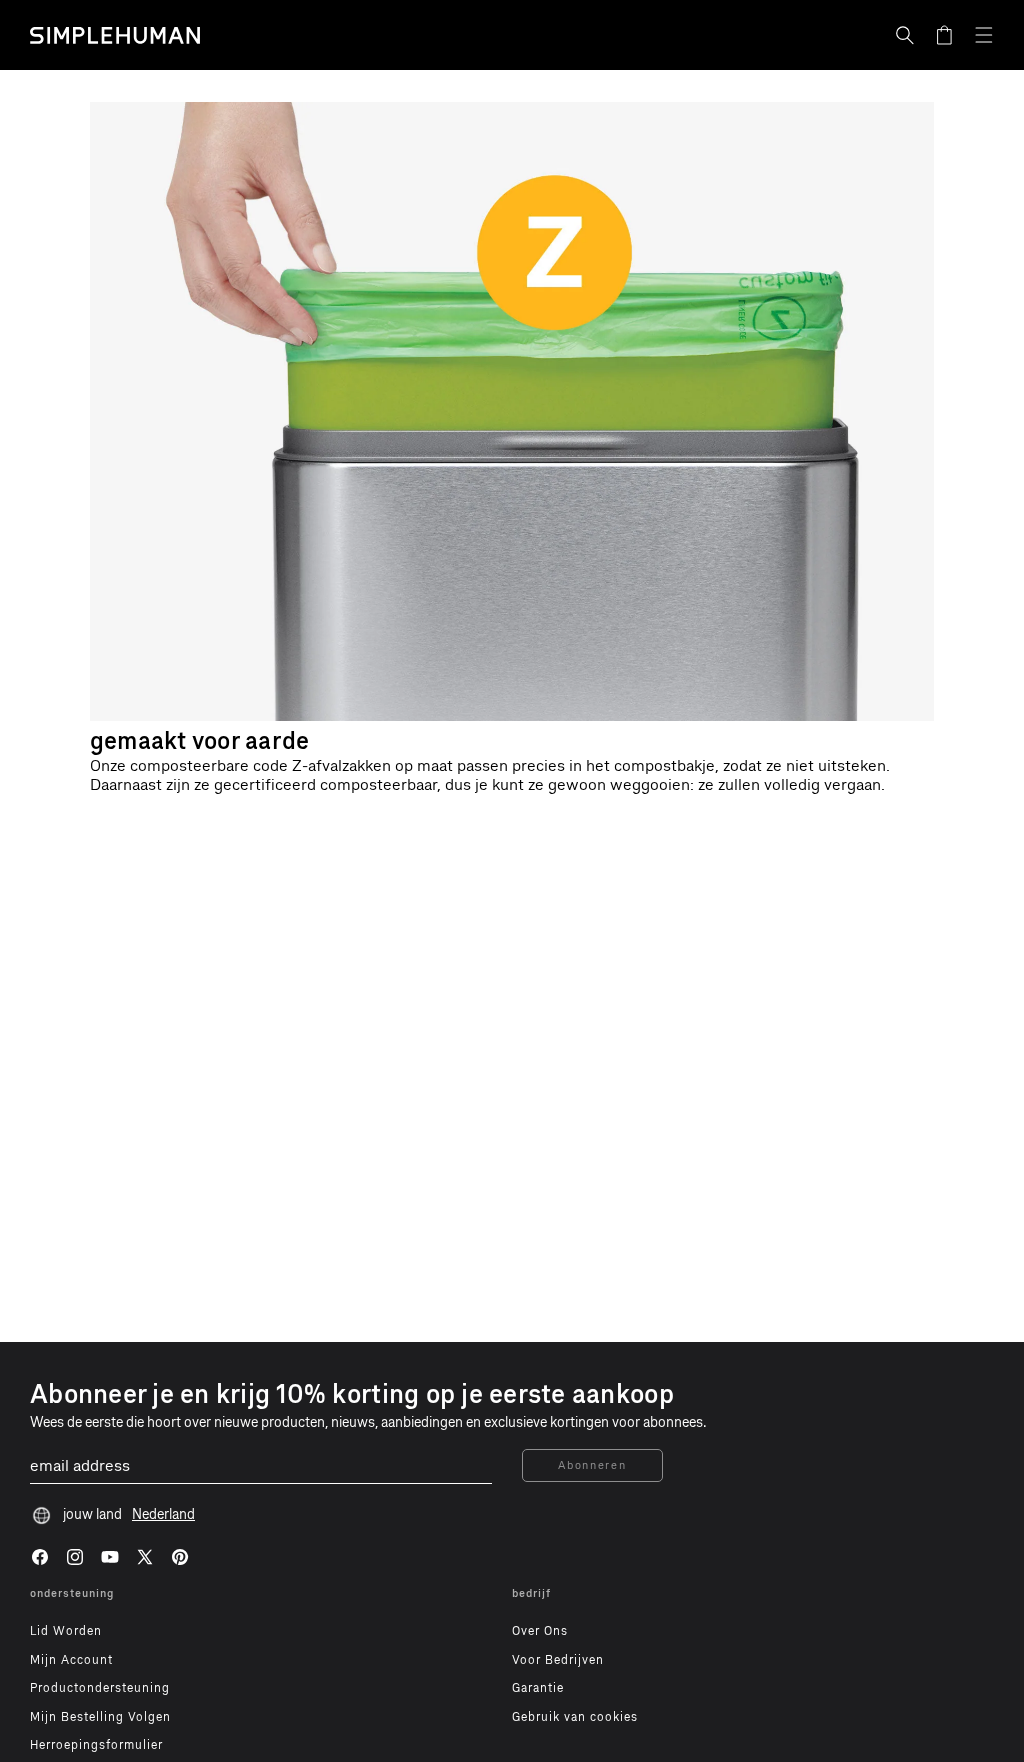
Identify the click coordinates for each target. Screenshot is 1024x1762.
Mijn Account (71, 1660)
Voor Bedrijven (558, 1660)
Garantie (538, 1688)
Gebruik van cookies (575, 1717)
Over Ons (540, 1631)
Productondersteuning (100, 1688)
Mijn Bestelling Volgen (100, 1717)
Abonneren (592, 1465)
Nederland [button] (163, 1514)
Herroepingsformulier (96, 1745)
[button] (905, 35)
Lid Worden (66, 1631)
